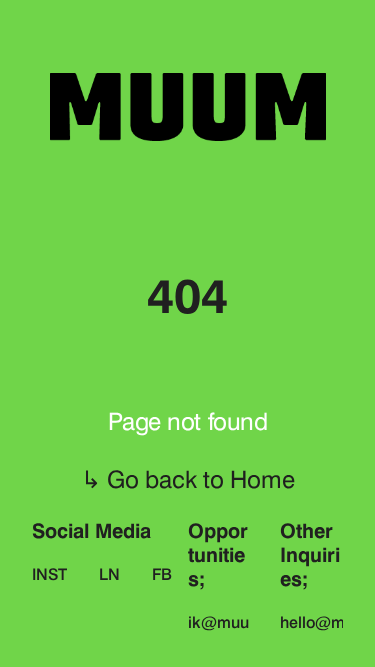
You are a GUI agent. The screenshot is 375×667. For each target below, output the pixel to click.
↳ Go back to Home (188, 479)
